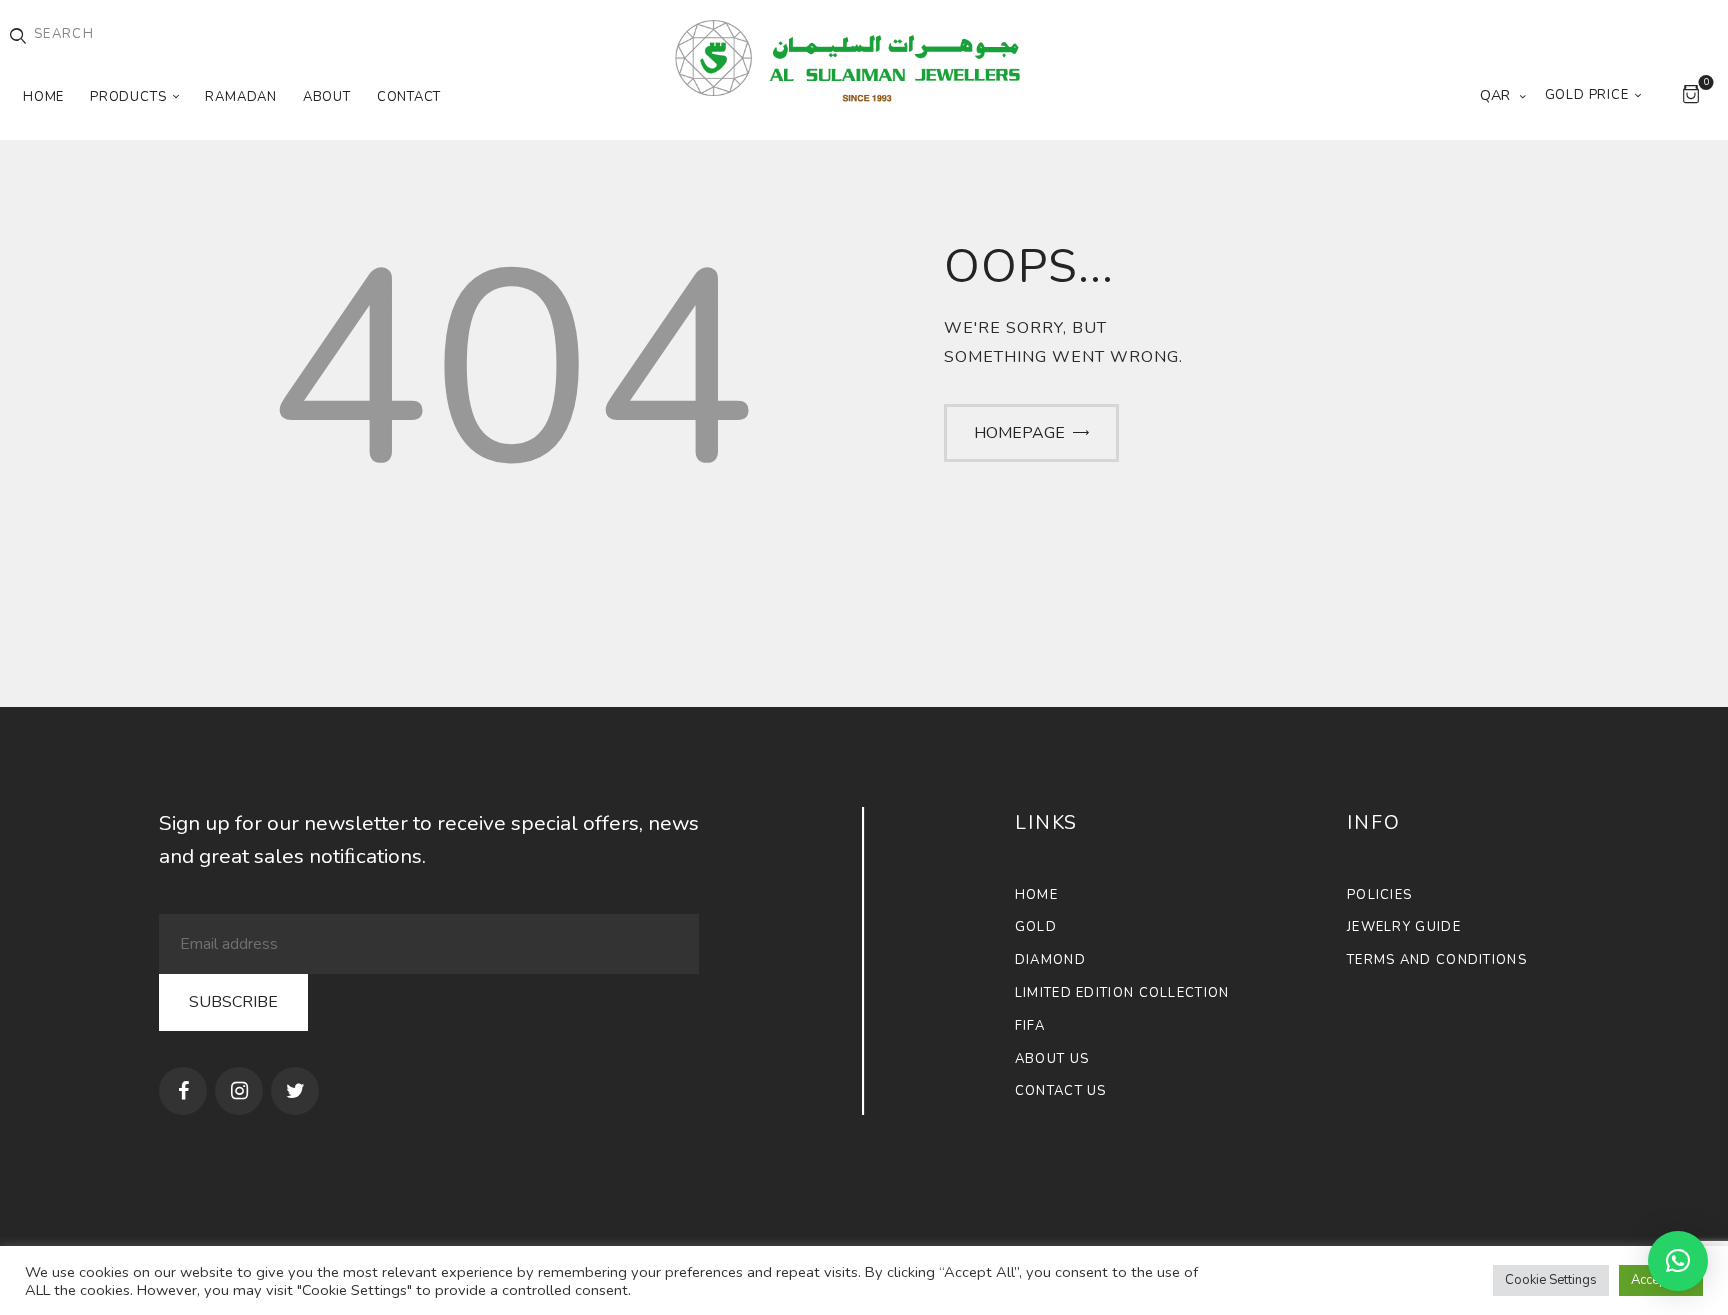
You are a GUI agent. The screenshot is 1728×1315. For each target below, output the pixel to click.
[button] (1678, 1261)
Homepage (1019, 433)
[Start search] (18, 36)
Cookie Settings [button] (1551, 1280)
